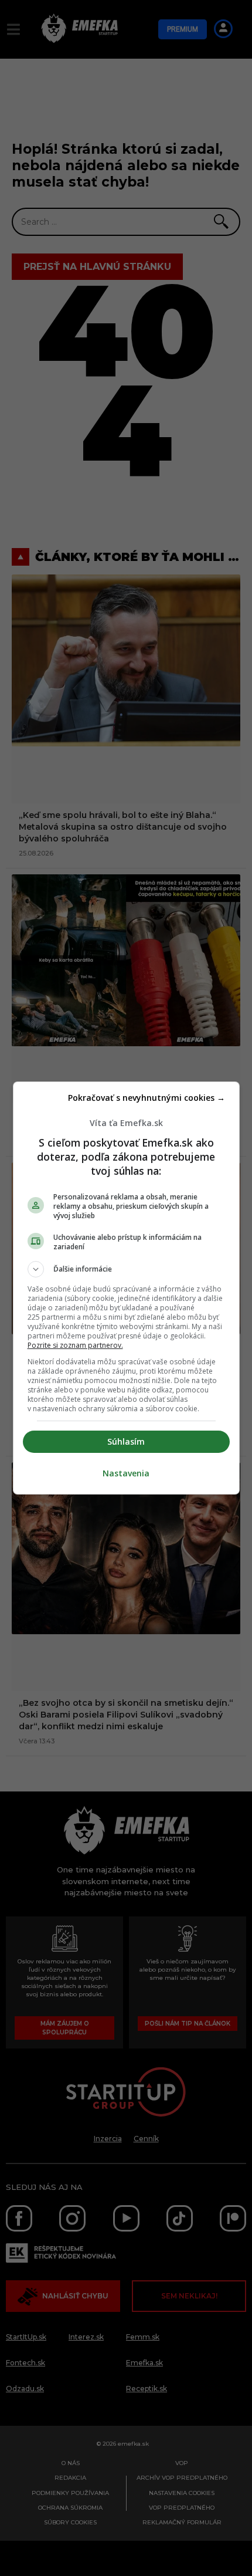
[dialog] (126, 1288)
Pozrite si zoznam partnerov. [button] (75, 1345)
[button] (126, 1269)
